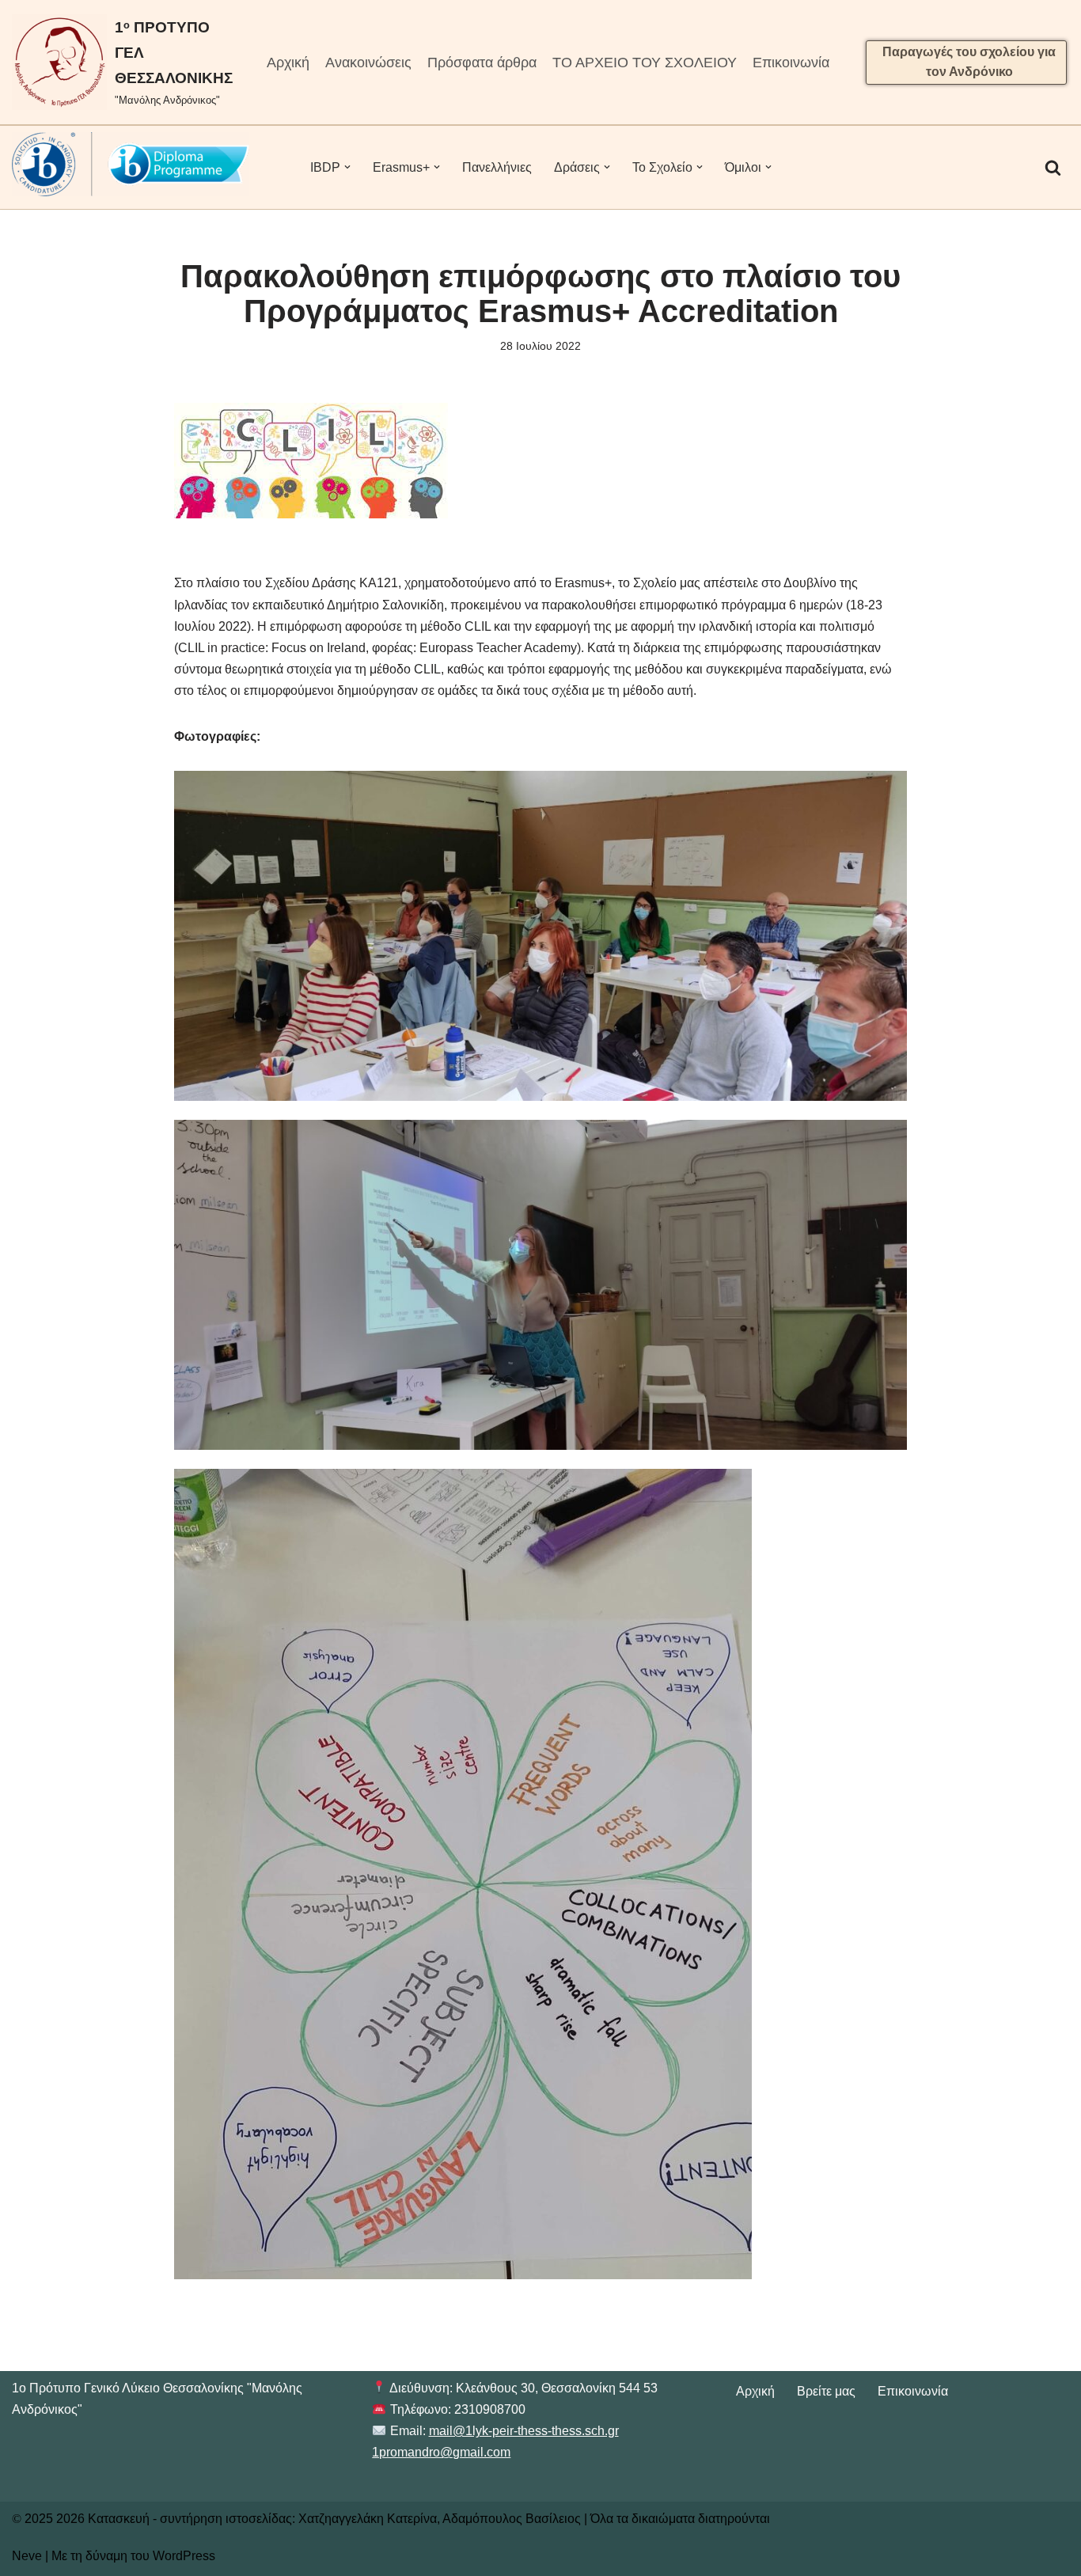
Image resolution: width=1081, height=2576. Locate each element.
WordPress (184, 2556)
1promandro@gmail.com (441, 2452)
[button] (347, 167)
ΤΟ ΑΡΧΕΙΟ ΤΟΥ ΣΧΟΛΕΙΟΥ (645, 63)
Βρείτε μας (826, 2391)
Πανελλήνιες (497, 167)
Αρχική (288, 63)
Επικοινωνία (791, 63)
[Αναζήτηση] (1053, 167)
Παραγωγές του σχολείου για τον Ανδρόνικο (969, 62)
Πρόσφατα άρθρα (482, 63)
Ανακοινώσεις (368, 63)
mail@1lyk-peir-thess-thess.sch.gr (524, 2431)
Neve (27, 2556)
